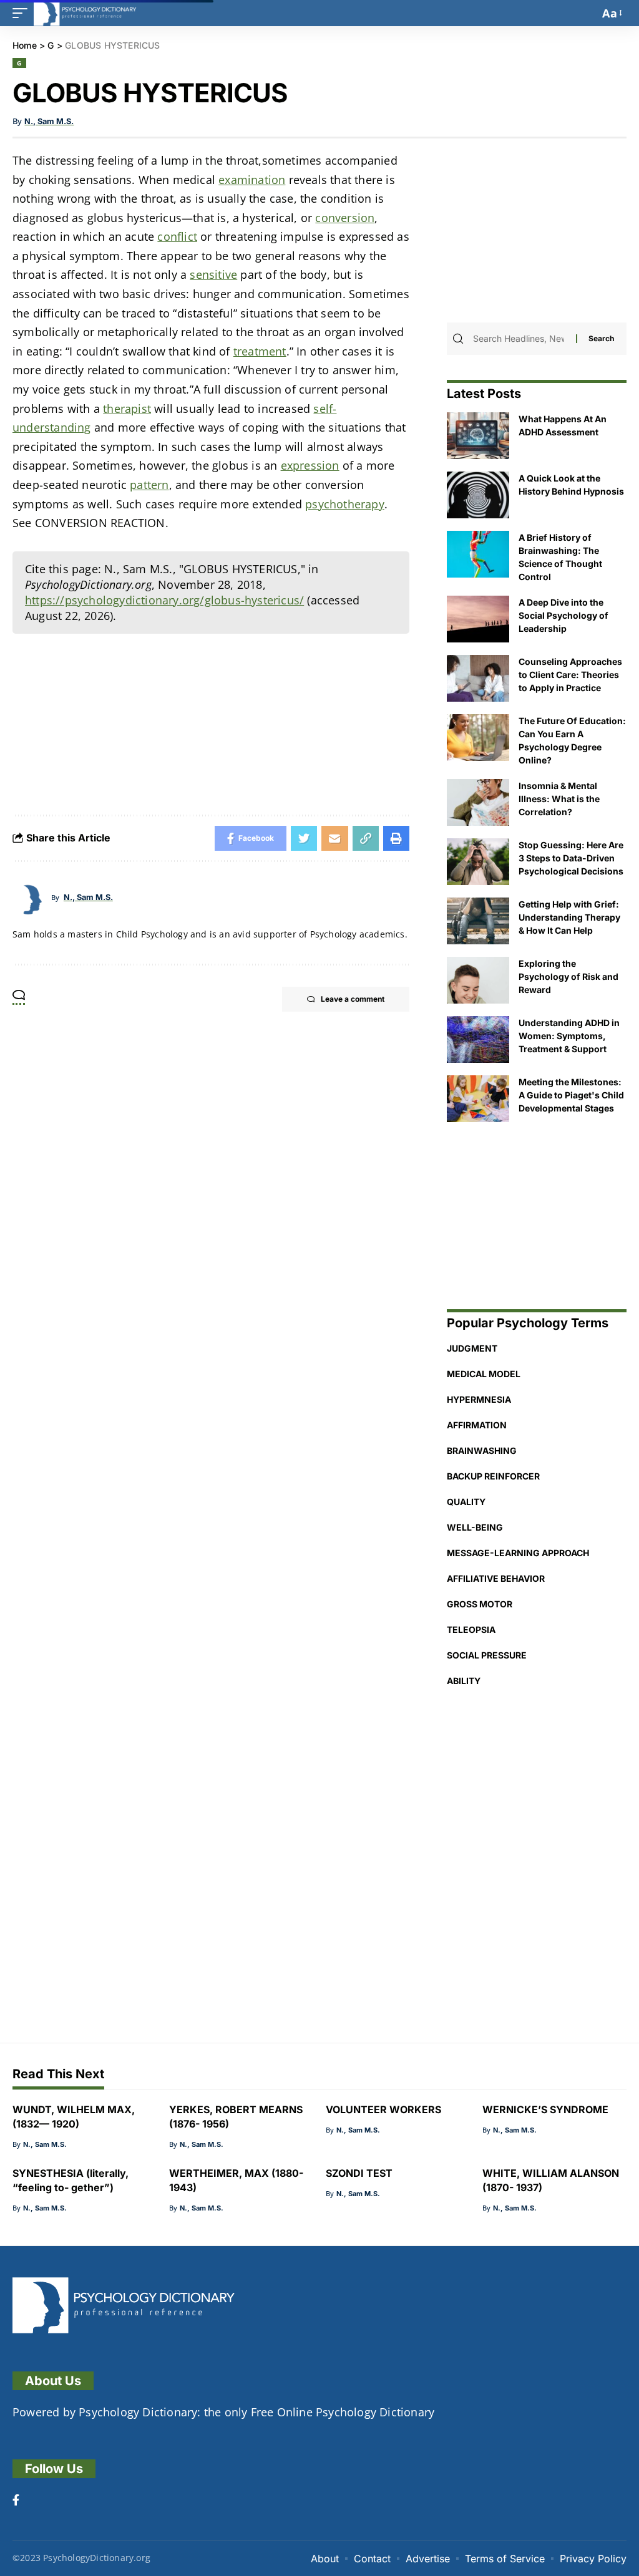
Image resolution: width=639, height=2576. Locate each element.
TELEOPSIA (471, 1629)
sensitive (213, 274)
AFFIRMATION (477, 1425)
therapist (127, 409)
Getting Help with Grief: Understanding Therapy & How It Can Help (569, 917)
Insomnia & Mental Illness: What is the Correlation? (559, 799)
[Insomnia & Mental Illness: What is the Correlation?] (478, 802)
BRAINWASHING (482, 1450)
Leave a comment (353, 999)
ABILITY (464, 1681)
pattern (149, 485)
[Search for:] (523, 339)
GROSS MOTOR (480, 1604)
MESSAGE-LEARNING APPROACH (518, 1553)
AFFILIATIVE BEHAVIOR (496, 1578)
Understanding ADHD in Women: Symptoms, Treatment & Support (569, 1036)
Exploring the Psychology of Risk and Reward (568, 976)
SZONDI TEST (359, 2173)
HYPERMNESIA (479, 1399)
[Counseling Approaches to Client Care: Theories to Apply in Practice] (478, 678)
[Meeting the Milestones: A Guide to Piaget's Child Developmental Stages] (478, 1099)
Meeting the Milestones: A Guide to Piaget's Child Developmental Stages (571, 1095)
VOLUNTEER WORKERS (383, 2109)
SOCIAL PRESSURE (487, 1655)
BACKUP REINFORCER (493, 1476)
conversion (345, 218)
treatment (260, 351)
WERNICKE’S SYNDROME (545, 2109)
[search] (587, 13)
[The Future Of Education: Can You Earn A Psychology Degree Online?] (478, 738)
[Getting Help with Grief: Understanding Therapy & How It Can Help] (478, 921)
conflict (177, 236)
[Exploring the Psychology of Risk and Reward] (478, 980)
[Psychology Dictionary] (85, 13)
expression (310, 465)
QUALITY (466, 1502)
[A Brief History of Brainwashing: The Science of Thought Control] (478, 554)
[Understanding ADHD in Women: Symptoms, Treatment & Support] (478, 1039)
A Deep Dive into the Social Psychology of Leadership (563, 615)
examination (252, 180)
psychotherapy (345, 504)
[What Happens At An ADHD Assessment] (478, 436)
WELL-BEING (475, 1527)
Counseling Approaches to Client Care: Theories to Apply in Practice (570, 675)
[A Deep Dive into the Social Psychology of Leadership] (478, 619)
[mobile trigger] (23, 13)
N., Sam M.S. (49, 121)
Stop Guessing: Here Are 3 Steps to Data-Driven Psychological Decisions (571, 858)
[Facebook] (16, 2501)
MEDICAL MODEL (484, 1374)
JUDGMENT (472, 1348)
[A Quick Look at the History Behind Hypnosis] (478, 495)
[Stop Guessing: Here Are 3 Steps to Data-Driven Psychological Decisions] (478, 862)
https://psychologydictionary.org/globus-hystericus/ (164, 600)
